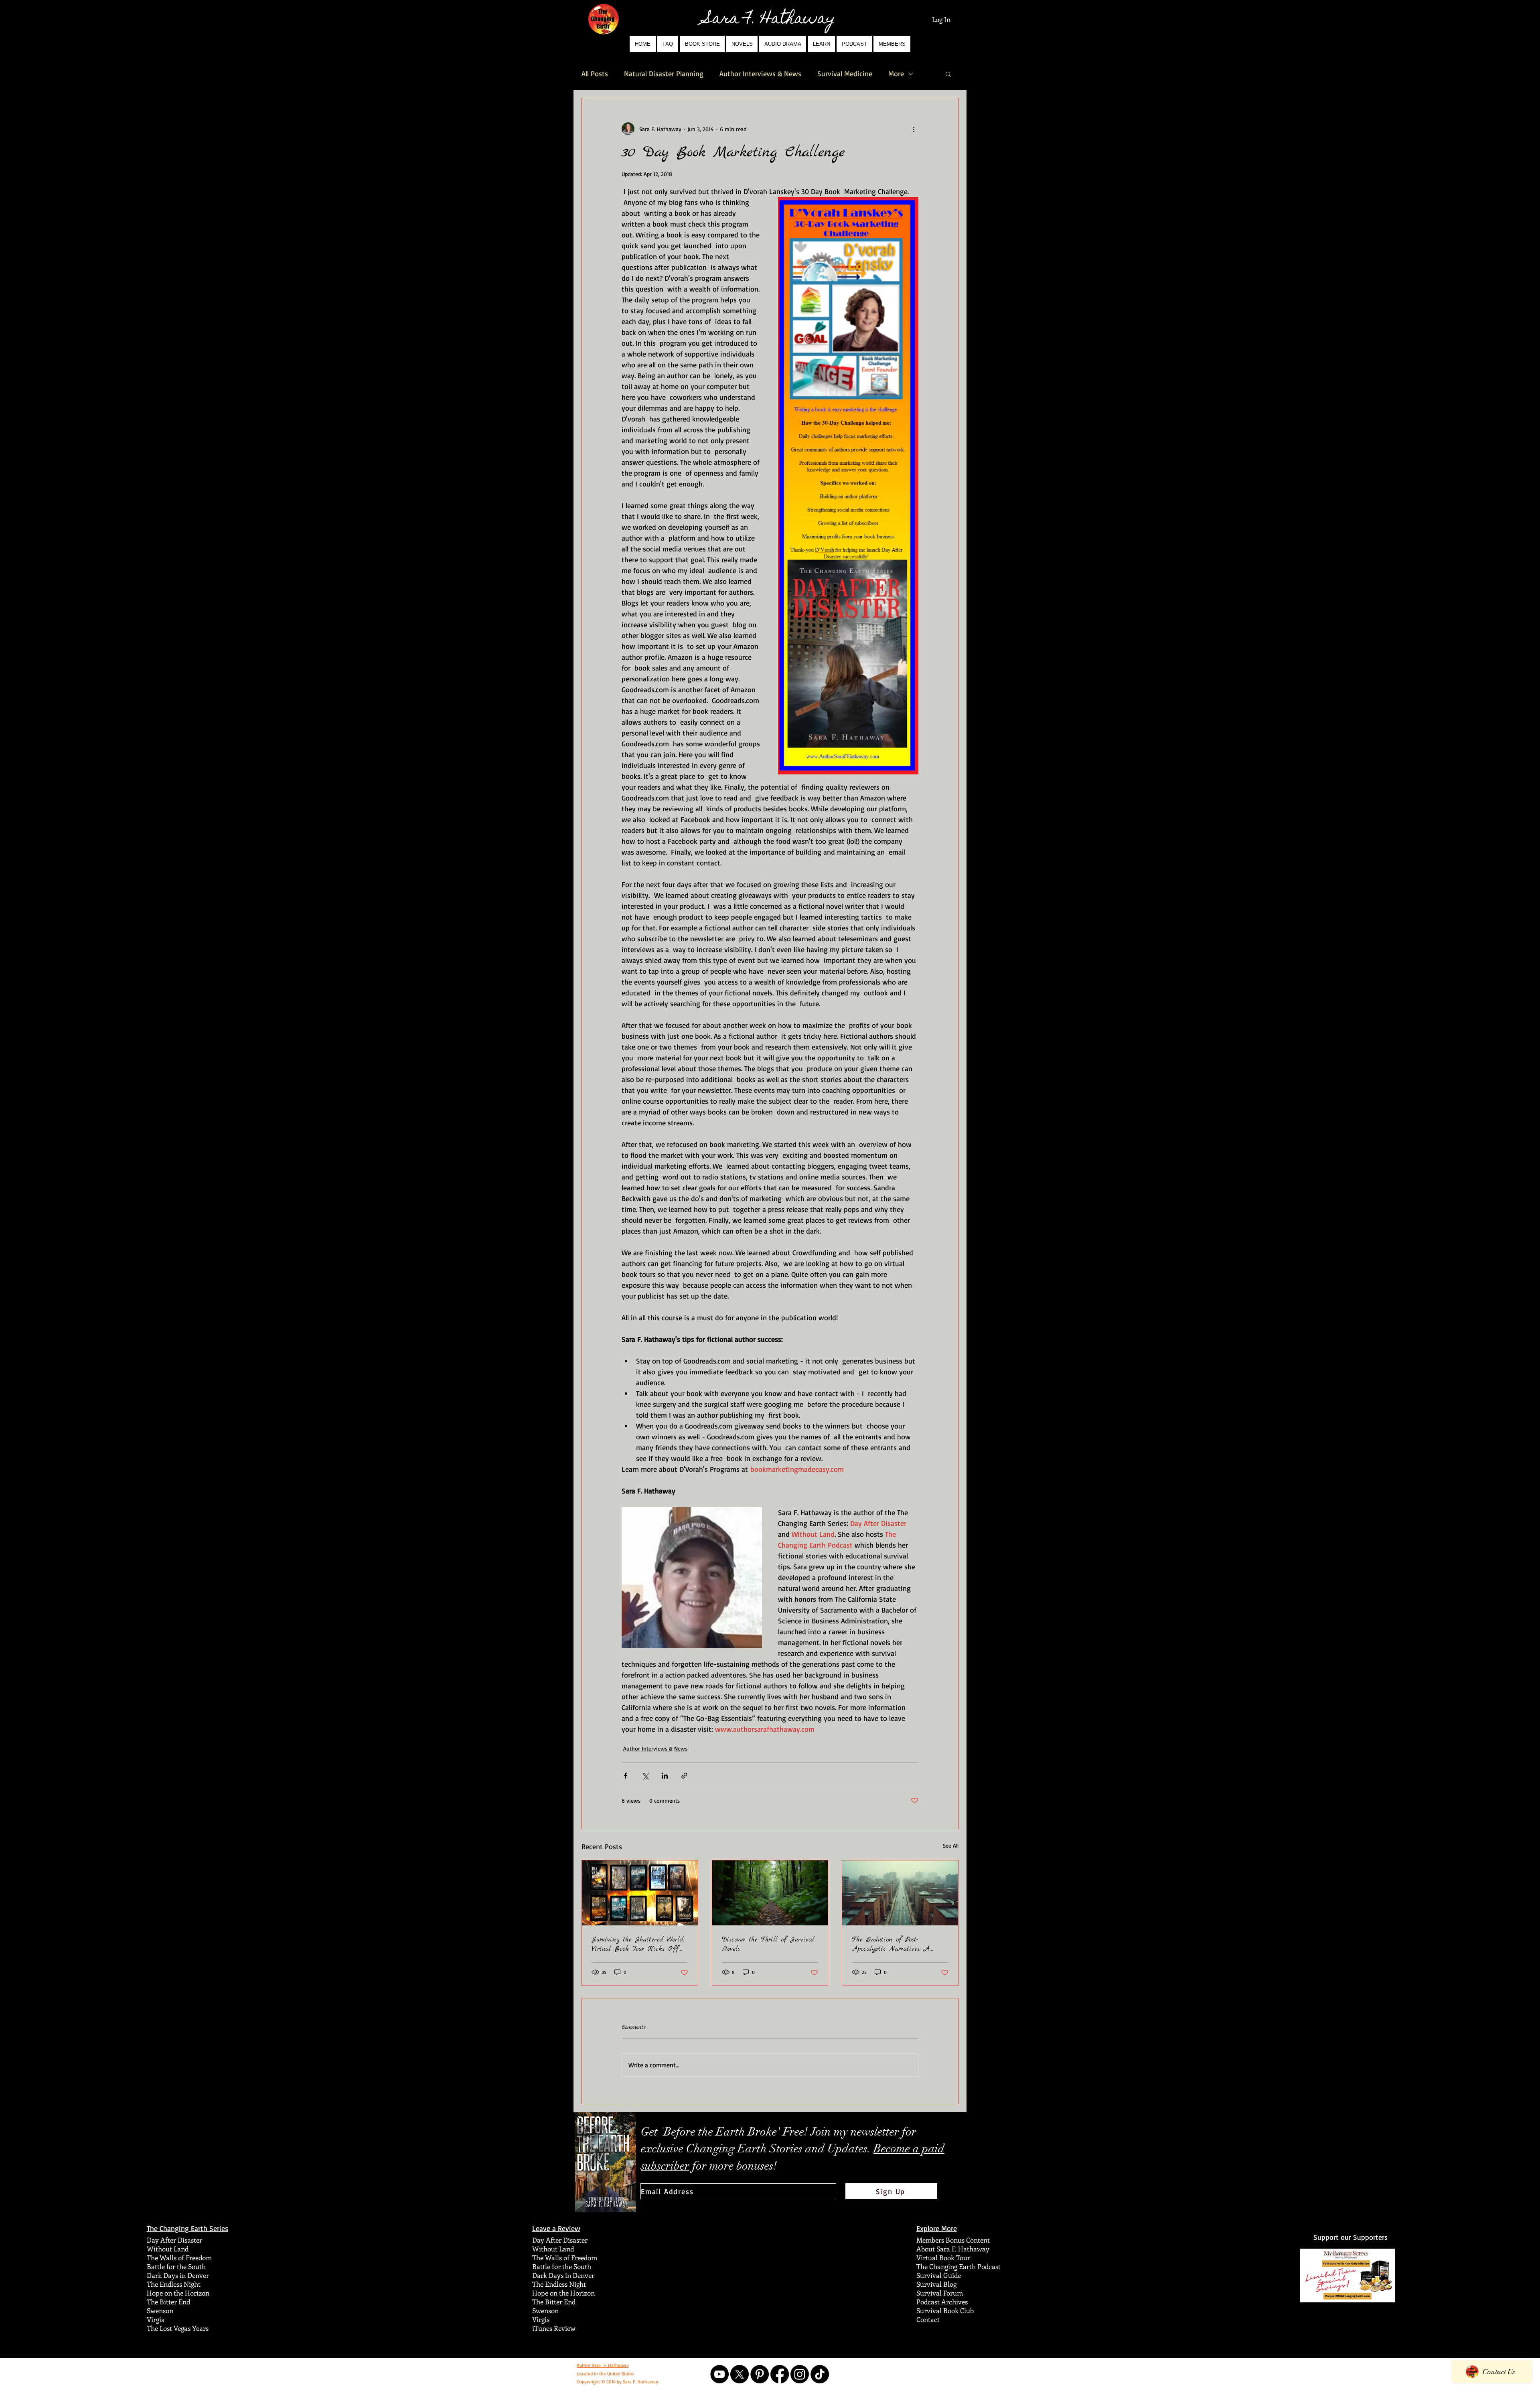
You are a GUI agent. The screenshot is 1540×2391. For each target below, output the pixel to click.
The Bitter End (168, 2302)
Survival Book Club (945, 2310)
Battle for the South (176, 2266)
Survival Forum (940, 2293)
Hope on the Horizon (178, 2293)
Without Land (168, 2249)
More (896, 73)
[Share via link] (684, 1776)
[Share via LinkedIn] (665, 1776)
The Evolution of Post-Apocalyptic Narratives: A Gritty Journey (891, 1944)
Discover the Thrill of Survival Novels (768, 1944)
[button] (742, 44)
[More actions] (914, 129)
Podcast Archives (942, 2302)
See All (951, 1845)
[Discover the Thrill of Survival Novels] (770, 1893)
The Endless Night (174, 2284)
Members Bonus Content (953, 2240)
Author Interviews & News (760, 73)
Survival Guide (939, 2275)
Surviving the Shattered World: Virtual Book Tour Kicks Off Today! (638, 1944)
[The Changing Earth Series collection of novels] (640, 1893)
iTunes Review (554, 2328)
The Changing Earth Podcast (958, 2266)
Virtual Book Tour (943, 2257)
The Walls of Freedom (179, 2257)
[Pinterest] (760, 2374)
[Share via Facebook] (625, 1776)
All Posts (595, 73)
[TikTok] (820, 2374)
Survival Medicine (845, 73)
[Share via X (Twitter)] (645, 1776)
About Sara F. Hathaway (953, 2249)
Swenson (160, 2310)
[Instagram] (800, 2374)
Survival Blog (936, 2284)
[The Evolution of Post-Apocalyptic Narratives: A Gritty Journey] (900, 1893)
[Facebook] (780, 2374)
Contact (928, 2319)
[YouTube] (719, 2374)
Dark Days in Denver (178, 2275)
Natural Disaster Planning (664, 73)
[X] (740, 2374)
